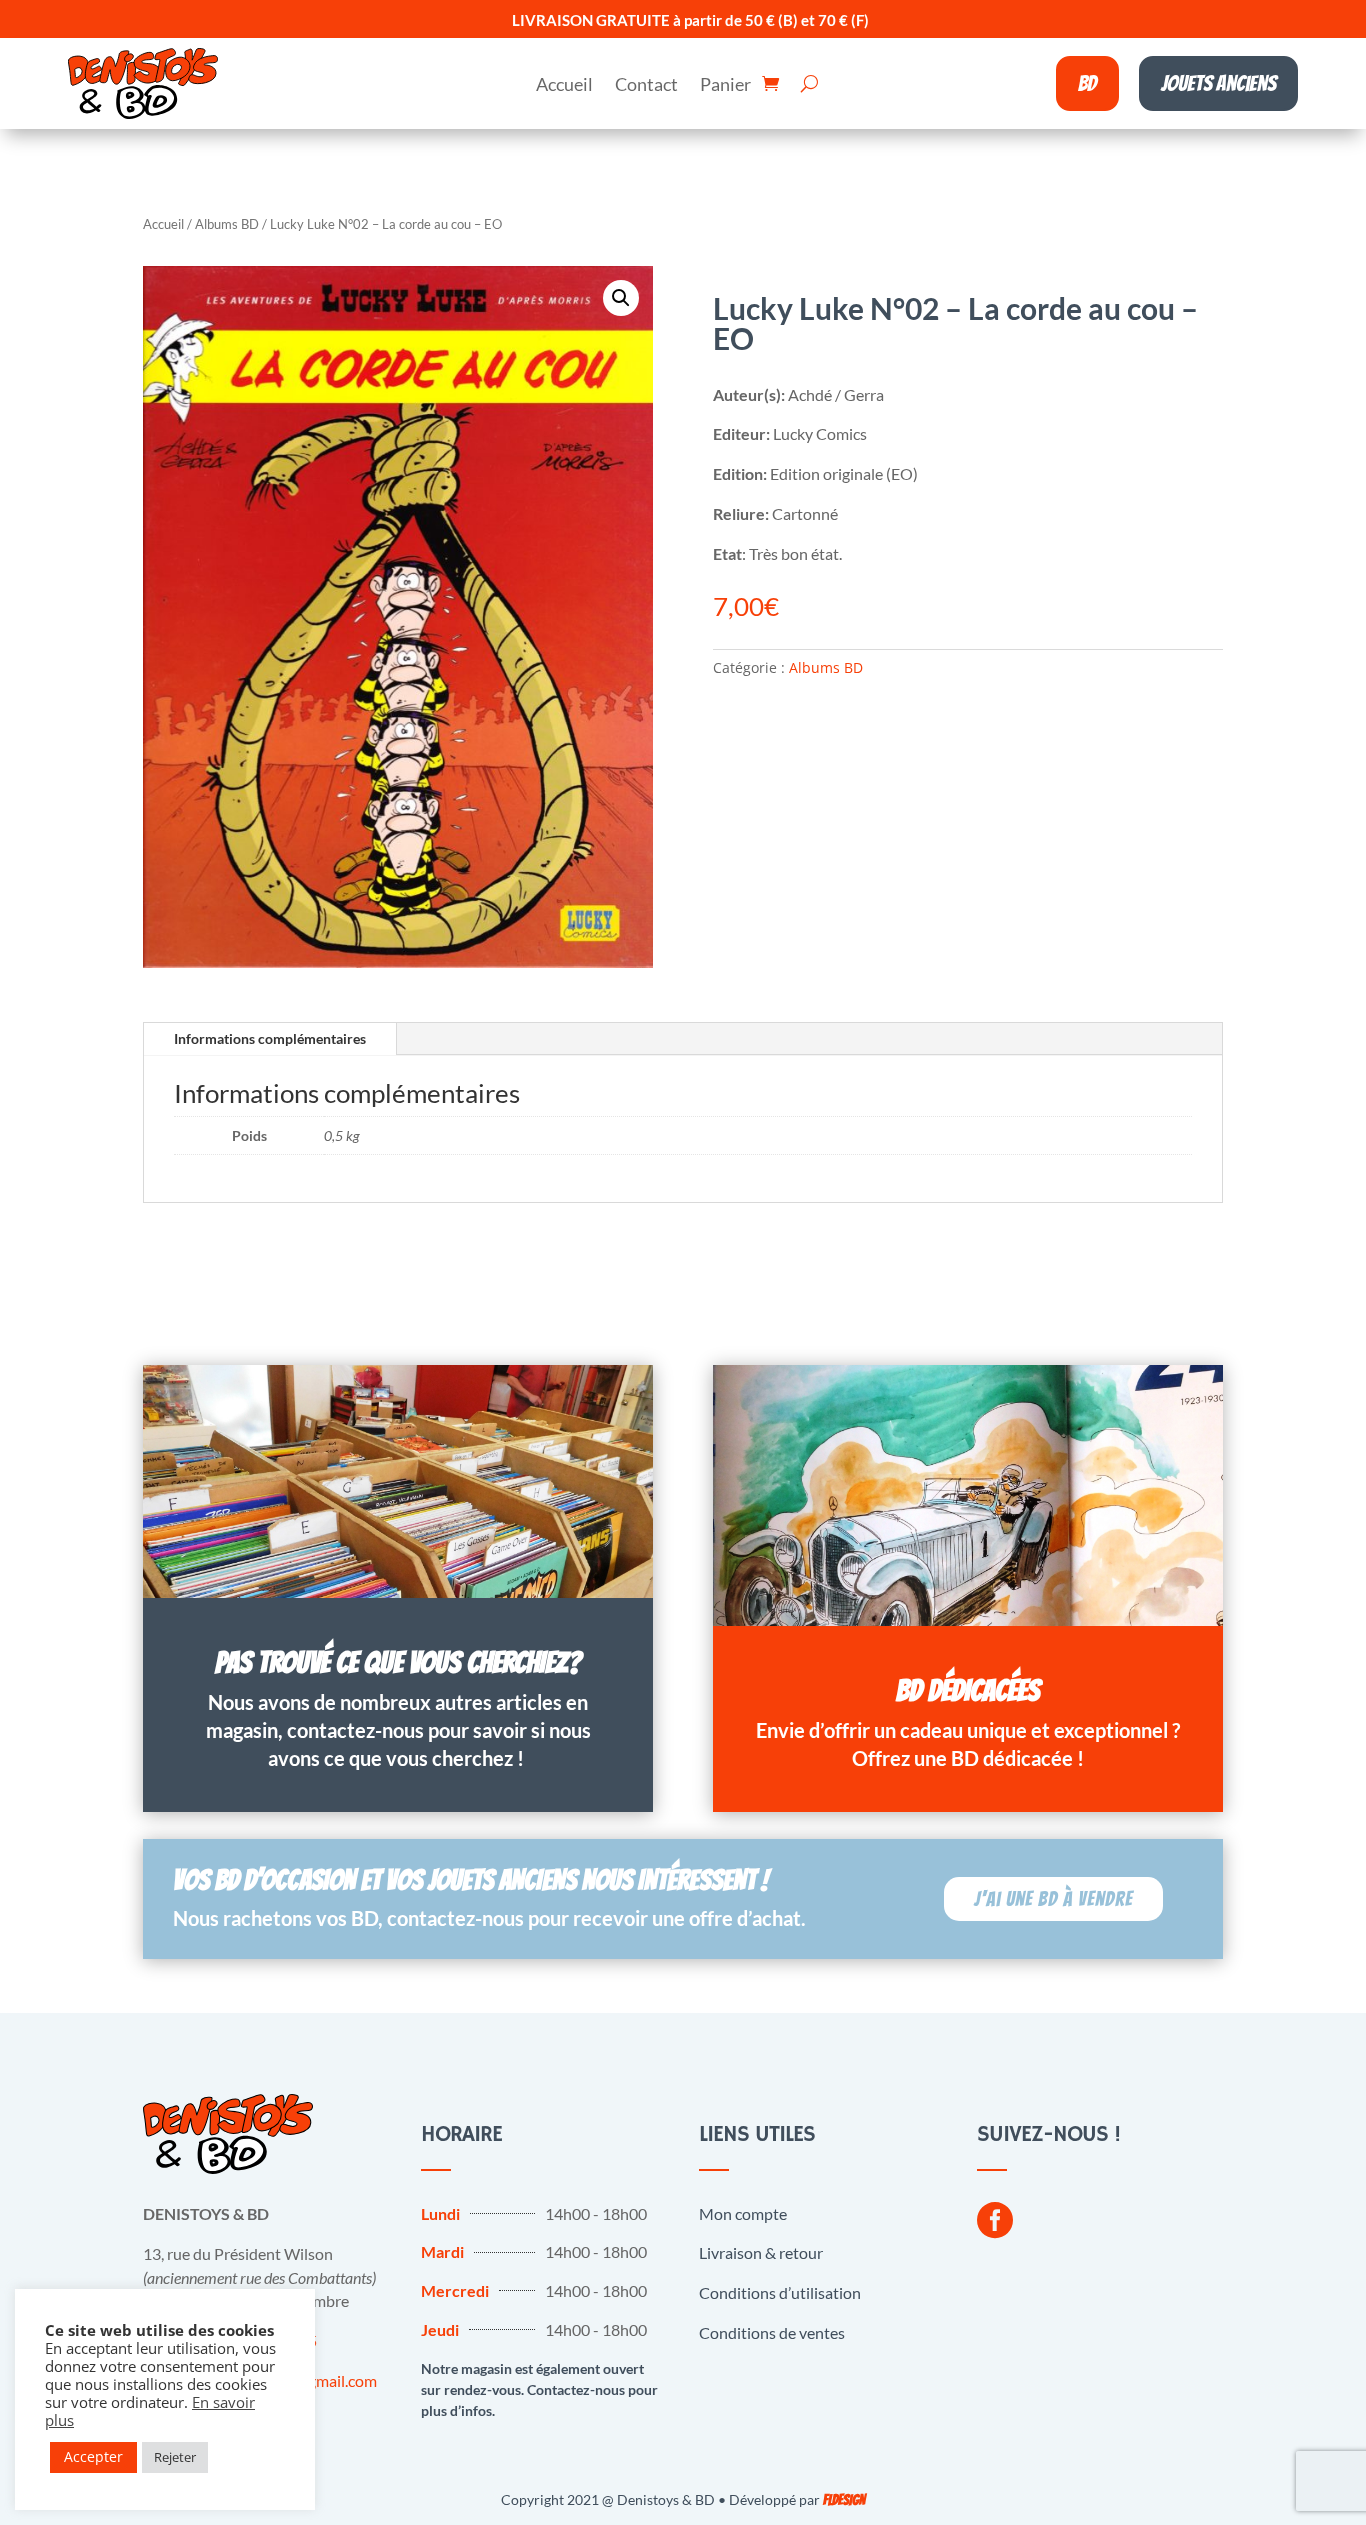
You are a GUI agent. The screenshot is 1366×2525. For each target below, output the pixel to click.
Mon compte (743, 2213)
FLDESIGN (844, 2500)
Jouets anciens (1218, 83)
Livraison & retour (761, 2252)
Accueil (564, 86)
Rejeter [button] (175, 2457)
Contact (646, 86)
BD (1087, 83)
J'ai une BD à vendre (1053, 1899)
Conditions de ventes (772, 2332)
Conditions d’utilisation (780, 2292)
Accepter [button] (93, 2456)
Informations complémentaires (270, 1038)
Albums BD (227, 224)
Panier (725, 86)
